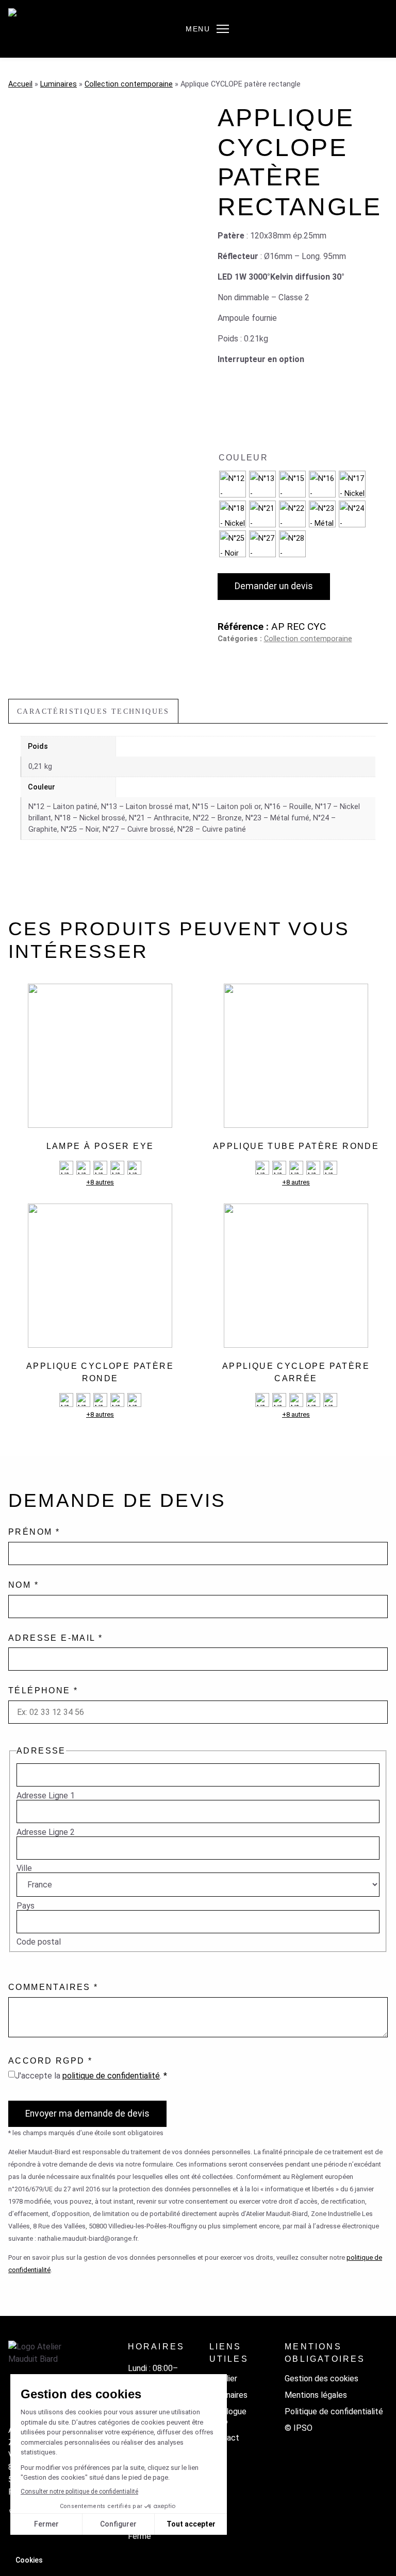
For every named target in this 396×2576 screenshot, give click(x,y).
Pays (26, 1906)
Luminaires (59, 84)
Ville (24, 1868)
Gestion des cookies (321, 2378)
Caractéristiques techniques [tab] (93, 711)
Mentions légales (316, 2395)
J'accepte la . (91, 2076)
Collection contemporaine (129, 84)
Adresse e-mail (55, 1638)
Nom (23, 1585)
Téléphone (43, 1690)
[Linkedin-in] (49, 2536)
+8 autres (100, 1182)
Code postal (39, 1942)
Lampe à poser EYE (100, 1146)
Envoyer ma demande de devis (87, 2114)
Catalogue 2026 (228, 2416)
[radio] (233, 484)
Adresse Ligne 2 (46, 1832)
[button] (223, 29)
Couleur (244, 458)
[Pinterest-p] (68, 2536)
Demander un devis (274, 586)
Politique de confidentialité (334, 2411)
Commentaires (53, 1987)
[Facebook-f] (13, 2536)
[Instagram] (31, 2536)
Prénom (34, 1532)
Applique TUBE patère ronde (296, 1146)
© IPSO (299, 2428)
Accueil (20, 84)
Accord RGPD (50, 2061)
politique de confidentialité (111, 2076)
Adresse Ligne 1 (46, 1796)
